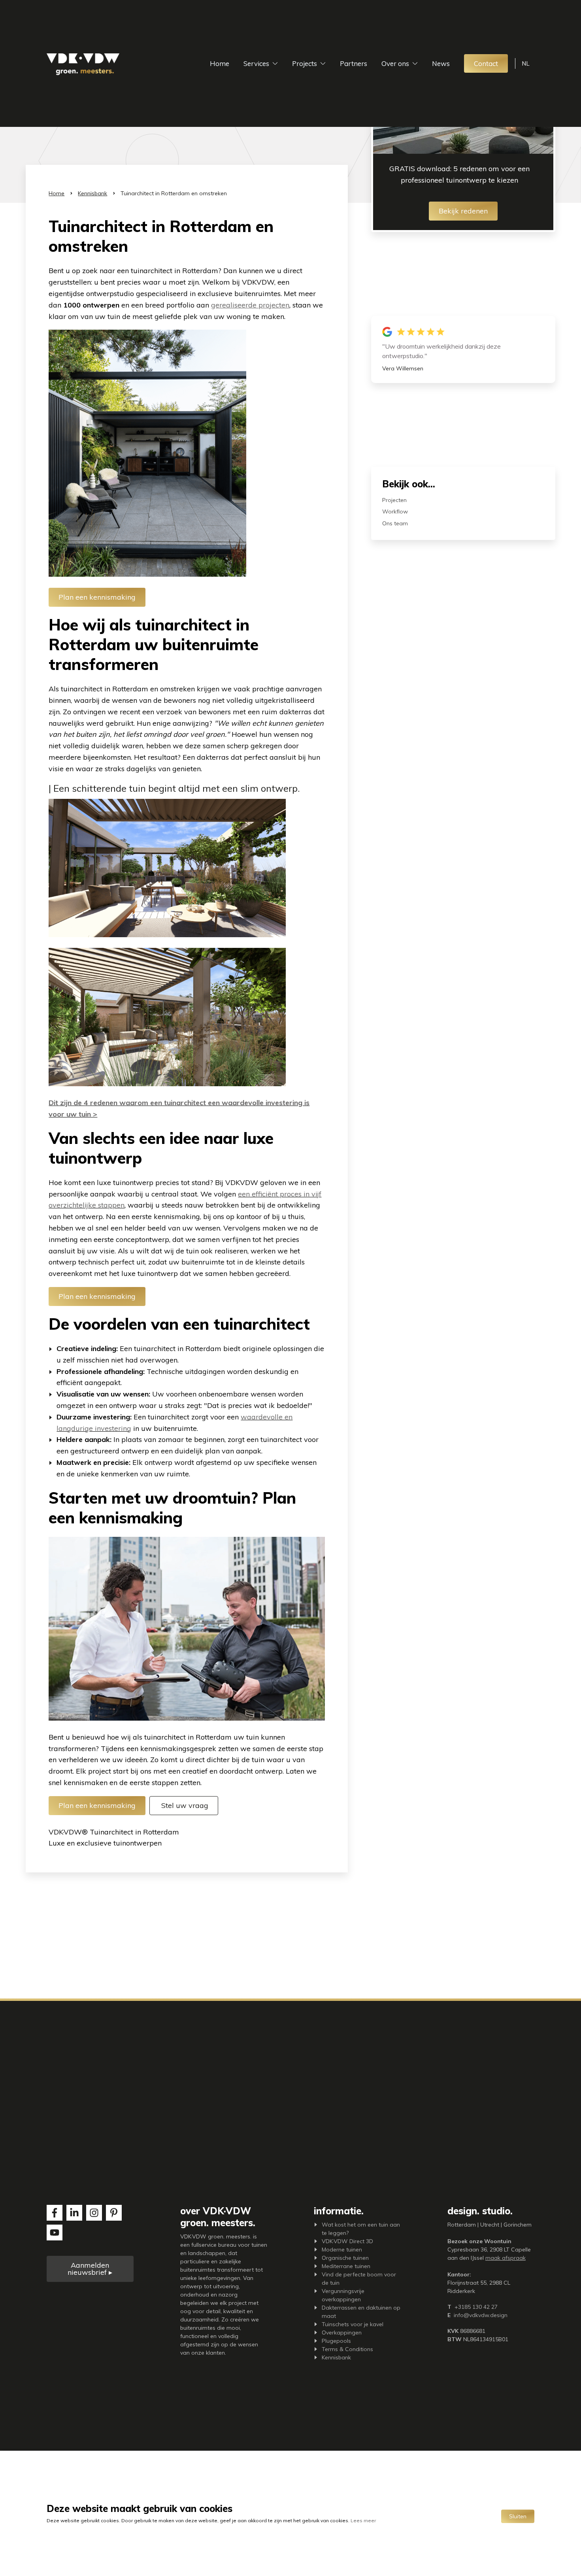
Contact (486, 63)
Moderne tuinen (342, 2250)
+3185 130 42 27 (476, 2307)
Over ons (395, 63)
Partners (354, 63)
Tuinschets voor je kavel (353, 2324)
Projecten (394, 500)
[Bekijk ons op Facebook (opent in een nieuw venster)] (55, 2213)
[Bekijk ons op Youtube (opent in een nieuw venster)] (55, 2233)
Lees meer (363, 2520)
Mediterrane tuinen (346, 2266)
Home (220, 63)
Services (256, 63)
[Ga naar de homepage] (83, 64)
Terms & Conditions (347, 2349)
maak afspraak (506, 2258)
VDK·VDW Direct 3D (347, 2241)
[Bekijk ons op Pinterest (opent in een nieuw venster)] (114, 2213)
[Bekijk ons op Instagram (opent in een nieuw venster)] (94, 2213)
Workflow (395, 511)
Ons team (395, 523)
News (441, 63)
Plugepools (336, 2341)
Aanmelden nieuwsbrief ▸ (90, 2269)
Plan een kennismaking (97, 597)
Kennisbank (92, 193)
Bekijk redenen (463, 211)
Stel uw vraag (184, 1805)
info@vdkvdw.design (481, 2315)
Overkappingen (342, 2333)
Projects (305, 63)
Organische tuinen (345, 2258)
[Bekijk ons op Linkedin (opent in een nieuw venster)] (74, 2213)
